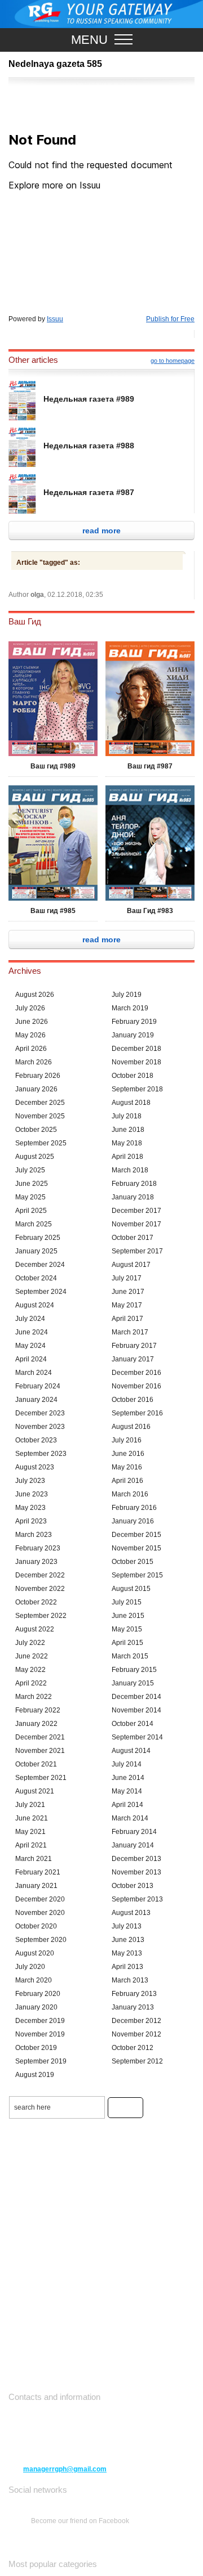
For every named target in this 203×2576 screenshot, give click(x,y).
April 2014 (127, 1805)
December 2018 (136, 1049)
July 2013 (127, 1926)
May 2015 (127, 1629)
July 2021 (30, 1805)
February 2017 (134, 1346)
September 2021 (41, 1778)
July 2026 (30, 1008)
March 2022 (34, 1697)
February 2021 (38, 1872)
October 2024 (36, 1278)
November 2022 (40, 1589)
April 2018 (127, 1157)
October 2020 (36, 1926)
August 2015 (131, 1589)
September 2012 (137, 2061)
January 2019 (133, 1035)
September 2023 (41, 1454)
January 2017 (133, 1359)
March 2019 (130, 1008)
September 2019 (41, 2061)
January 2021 (36, 1886)
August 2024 (35, 1305)
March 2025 (34, 1224)
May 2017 (127, 1305)
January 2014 (133, 1845)
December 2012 (136, 2021)
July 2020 (30, 1967)
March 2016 (130, 1494)
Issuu (55, 319)
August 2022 (35, 1629)
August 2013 (131, 1913)
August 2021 (35, 1791)
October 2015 (133, 1562)
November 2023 (40, 1427)
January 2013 (133, 2007)
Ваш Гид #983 (150, 911)
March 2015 (130, 1656)
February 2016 (134, 1508)
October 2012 (133, 2048)
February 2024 (38, 1386)
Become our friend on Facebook (80, 2521)
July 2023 (30, 1481)
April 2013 (127, 1967)
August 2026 (35, 995)
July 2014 (127, 1764)
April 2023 (31, 1521)
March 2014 (130, 1818)
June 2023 (32, 1494)
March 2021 (34, 1859)
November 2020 (40, 1913)
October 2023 (36, 1440)
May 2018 (127, 1143)
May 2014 (127, 1791)
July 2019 (127, 995)
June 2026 (32, 1022)
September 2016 (137, 1413)
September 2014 (137, 1737)
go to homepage (173, 361)
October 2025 (36, 1130)
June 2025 (32, 1184)
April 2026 (31, 1049)
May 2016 (127, 1467)
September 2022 (41, 1616)
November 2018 (136, 1062)
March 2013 (130, 1980)
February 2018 (134, 1184)
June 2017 (128, 1292)
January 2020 (36, 2007)
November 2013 (136, 1872)
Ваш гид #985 (53, 911)
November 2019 (40, 2034)
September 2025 (41, 1143)
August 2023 (35, 1467)
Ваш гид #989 (53, 766)
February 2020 (38, 1994)
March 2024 (34, 1373)
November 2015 (136, 1548)
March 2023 (34, 1535)
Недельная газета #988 (89, 446)
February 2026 (38, 1076)
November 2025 (40, 1116)
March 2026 (34, 1062)
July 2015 (127, 1602)
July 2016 (127, 1440)
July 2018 (127, 1116)
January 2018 (133, 1197)
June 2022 (32, 1656)
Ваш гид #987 (150, 766)
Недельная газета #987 (89, 492)
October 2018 (133, 1076)
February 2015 (134, 1670)
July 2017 (127, 1278)
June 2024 (32, 1332)
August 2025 (35, 1157)
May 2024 (30, 1346)
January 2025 (36, 1251)
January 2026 (36, 1089)
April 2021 (31, 1845)
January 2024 (36, 1400)
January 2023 (36, 1562)
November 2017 (136, 1224)
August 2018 (131, 1103)
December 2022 (40, 1575)
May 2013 (127, 1953)
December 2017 (136, 1211)
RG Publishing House (101, 14)
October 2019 (36, 2048)
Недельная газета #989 (89, 399)
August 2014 (131, 1751)
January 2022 (36, 1724)
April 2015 (127, 1643)
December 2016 (136, 1373)
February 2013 (134, 1994)
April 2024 (31, 1359)
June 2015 (128, 1616)
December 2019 (40, 2021)
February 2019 (134, 1022)
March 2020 (34, 1980)
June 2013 (128, 1940)
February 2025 (38, 1238)
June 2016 (128, 1454)
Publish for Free (170, 319)
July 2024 (30, 1319)
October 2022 (36, 1602)
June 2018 (128, 1130)
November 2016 (136, 1386)
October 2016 (133, 1400)
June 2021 (32, 1818)
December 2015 (136, 1535)
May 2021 (30, 1832)
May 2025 (30, 1197)
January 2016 (133, 1521)
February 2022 (38, 1710)
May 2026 (30, 1035)
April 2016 (127, 1481)
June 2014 (128, 1778)
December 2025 (40, 1103)
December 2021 (40, 1737)
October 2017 (133, 1238)
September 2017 (137, 1251)
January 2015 (133, 1683)
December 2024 (40, 1265)
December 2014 (136, 1697)
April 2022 (31, 1683)
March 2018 (130, 1170)
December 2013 (136, 1859)
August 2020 (35, 1953)
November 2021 (40, 1751)
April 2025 (31, 1211)
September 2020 (41, 1940)
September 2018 (137, 1089)
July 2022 (30, 1643)
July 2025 (30, 1170)
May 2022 (30, 1670)
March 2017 (130, 1332)
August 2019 (35, 2075)
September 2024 (41, 1292)
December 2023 (40, 1413)
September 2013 (137, 1899)
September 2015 (137, 1575)
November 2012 (136, 2034)
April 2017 (127, 1319)
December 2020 (40, 1899)
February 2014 (134, 1832)
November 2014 (136, 1710)
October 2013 (133, 1886)
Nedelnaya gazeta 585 (55, 64)
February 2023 (38, 1548)
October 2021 (36, 1764)
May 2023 (30, 1508)
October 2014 (133, 1724)
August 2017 (131, 1265)
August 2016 (131, 1427)
